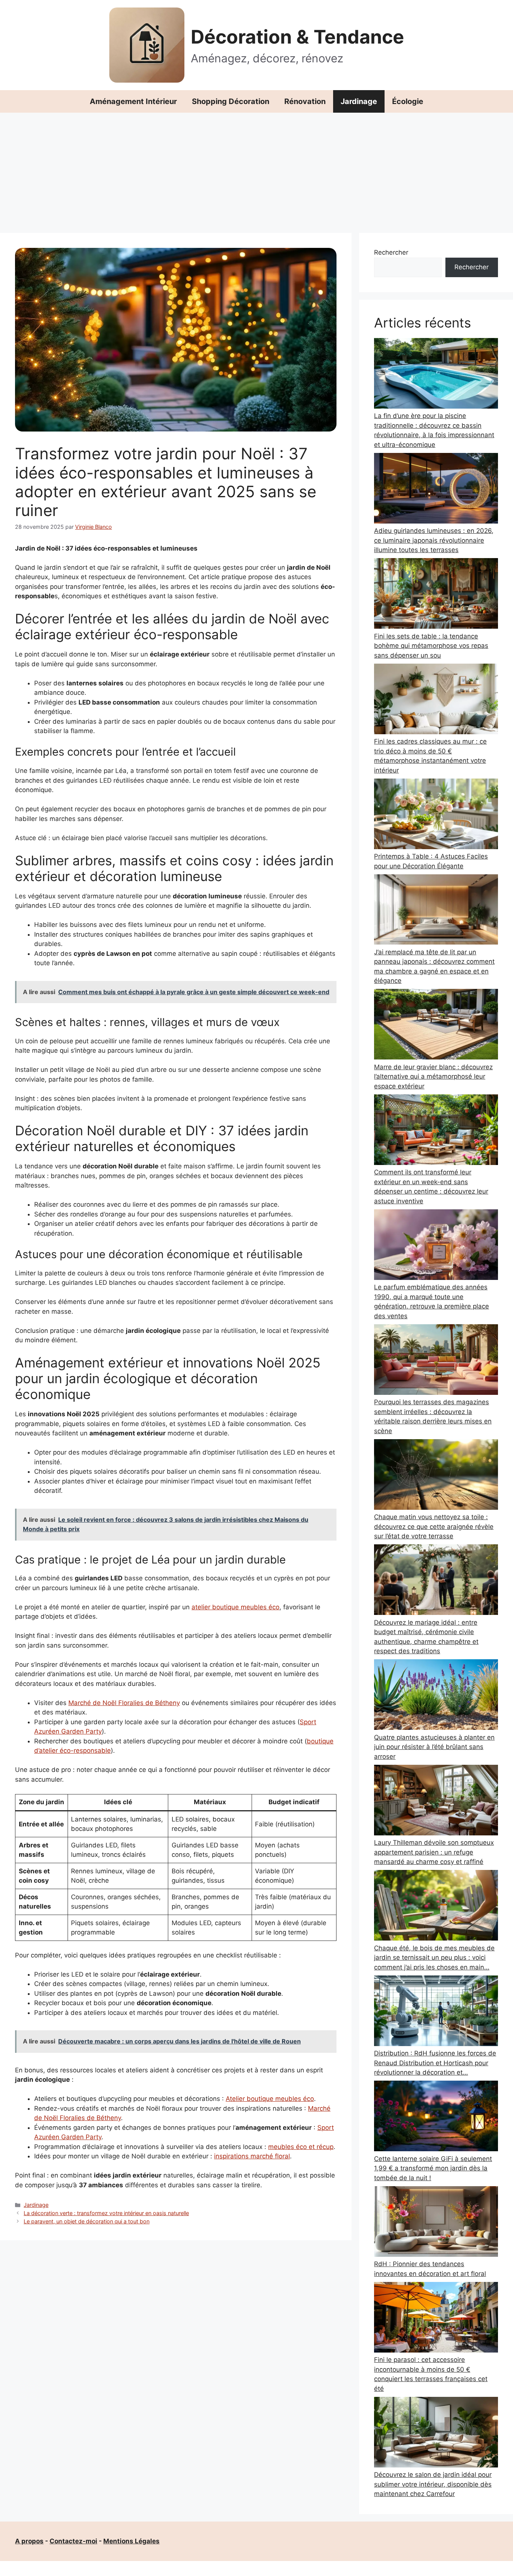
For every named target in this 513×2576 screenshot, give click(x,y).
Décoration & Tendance (297, 37)
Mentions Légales (131, 2541)
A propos (29, 2541)
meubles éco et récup (301, 2147)
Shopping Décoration (231, 101)
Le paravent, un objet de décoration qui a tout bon (87, 2221)
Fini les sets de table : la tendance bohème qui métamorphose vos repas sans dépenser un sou (431, 646)
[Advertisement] (256, 169)
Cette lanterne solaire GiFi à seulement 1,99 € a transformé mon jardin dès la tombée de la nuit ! (433, 2168)
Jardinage (359, 101)
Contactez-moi (73, 2541)
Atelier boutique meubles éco (270, 2099)
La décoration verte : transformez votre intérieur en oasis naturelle (106, 2213)
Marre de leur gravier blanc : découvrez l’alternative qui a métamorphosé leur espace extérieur (433, 1077)
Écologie (408, 101)
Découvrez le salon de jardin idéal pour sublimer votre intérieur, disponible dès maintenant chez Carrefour (433, 2484)
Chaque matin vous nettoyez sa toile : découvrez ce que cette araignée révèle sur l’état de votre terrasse (434, 1526)
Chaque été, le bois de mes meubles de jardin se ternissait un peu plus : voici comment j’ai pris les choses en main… (434, 1958)
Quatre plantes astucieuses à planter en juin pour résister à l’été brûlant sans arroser (434, 1747)
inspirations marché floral (252, 2156)
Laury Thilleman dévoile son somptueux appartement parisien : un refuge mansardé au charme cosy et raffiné (434, 1852)
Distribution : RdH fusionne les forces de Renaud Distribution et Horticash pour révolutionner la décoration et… (435, 2063)
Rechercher (391, 252)
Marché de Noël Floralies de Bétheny (124, 1703)
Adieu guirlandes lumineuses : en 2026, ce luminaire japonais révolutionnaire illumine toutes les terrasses (434, 540)
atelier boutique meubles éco (235, 1607)
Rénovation (305, 101)
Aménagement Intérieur (133, 101)
